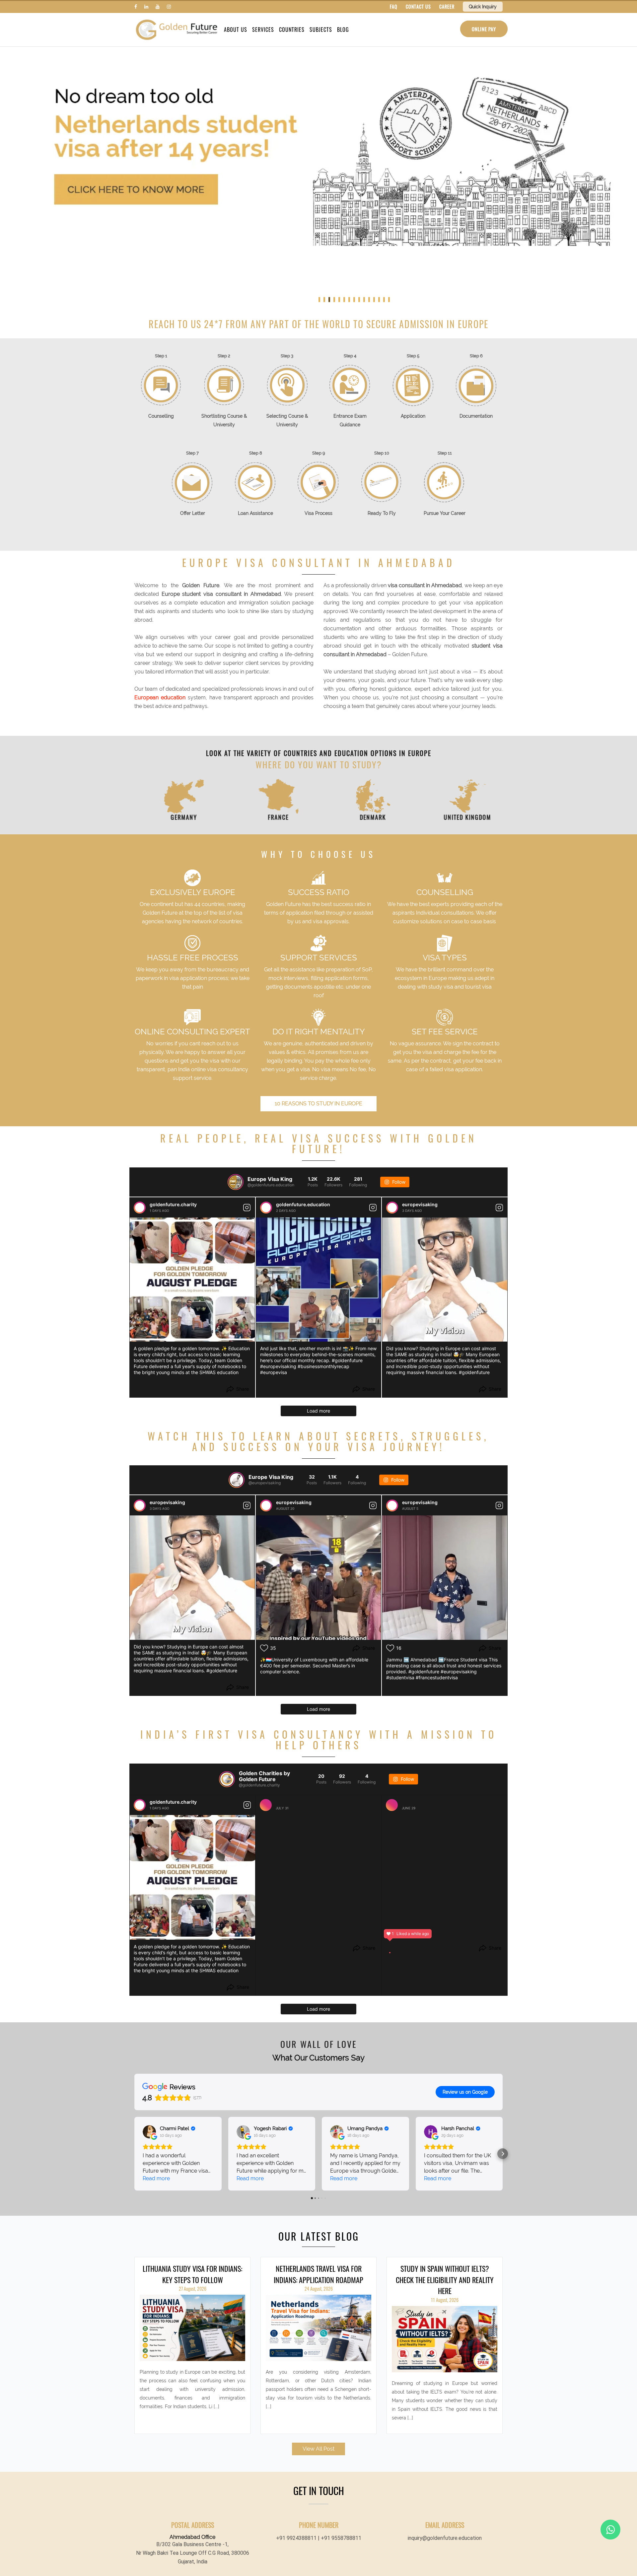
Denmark (366, 817)
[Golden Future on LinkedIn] (146, 7)
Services (263, 30)
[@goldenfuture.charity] (227, 1779)
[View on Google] (149, 2132)
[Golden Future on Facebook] (136, 7)
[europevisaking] (392, 1208)
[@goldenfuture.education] (236, 1182)
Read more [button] (156, 2178)
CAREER (447, 6)
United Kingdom (460, 817)
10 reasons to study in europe (318, 1104)
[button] (134, 2154)
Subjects (321, 30)
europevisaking (420, 1204)
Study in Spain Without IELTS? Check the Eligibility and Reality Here (445, 2280)
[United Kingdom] (460, 796)
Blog (343, 30)
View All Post (318, 2449)
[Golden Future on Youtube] (158, 7)
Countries (292, 30)
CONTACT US (418, 6)
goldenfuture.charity (173, 1204)
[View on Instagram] (247, 1208)
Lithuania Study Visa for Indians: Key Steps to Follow (192, 2274)
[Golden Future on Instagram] (169, 7)
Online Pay (484, 29)
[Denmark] (366, 796)
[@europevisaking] (237, 1480)
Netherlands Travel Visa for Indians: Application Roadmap (318, 2274)
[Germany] (177, 796)
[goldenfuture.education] (266, 1208)
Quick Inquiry (483, 7)
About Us (236, 30)
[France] (271, 796)
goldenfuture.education (303, 1204)
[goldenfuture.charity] (140, 1208)
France (271, 817)
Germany (177, 817)
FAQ (394, 6)
